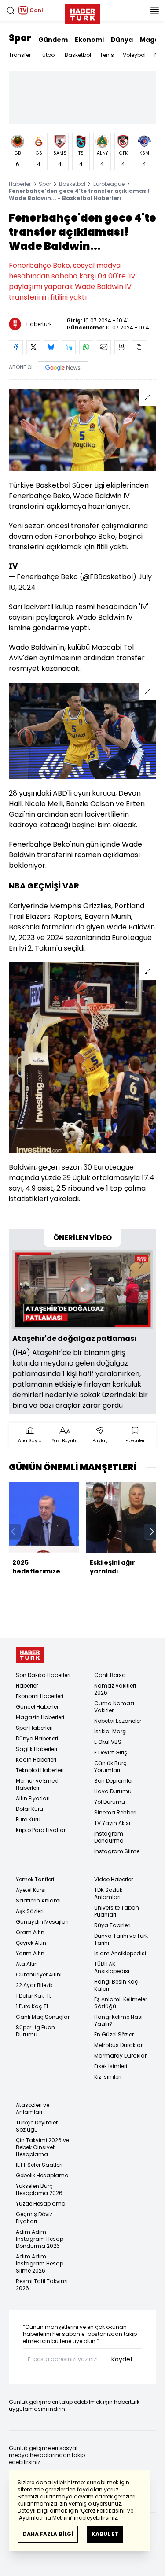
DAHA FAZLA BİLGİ (48, 2534)
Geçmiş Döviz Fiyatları (34, 2218)
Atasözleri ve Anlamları (33, 2108)
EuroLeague (109, 184)
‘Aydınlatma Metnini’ (45, 2518)
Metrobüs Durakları (119, 2045)
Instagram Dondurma (109, 1837)
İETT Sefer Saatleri (39, 2165)
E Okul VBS (108, 1742)
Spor (20, 38)
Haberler (20, 184)
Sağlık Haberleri (37, 1749)
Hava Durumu (113, 1791)
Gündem (53, 40)
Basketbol (78, 55)
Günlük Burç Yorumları (110, 1767)
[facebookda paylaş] (16, 347)
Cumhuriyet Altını (39, 1975)
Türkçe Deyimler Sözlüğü (37, 2126)
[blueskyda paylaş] (51, 347)
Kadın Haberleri (36, 1760)
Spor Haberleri (34, 1728)
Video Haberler (114, 1879)
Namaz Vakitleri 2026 (115, 1689)
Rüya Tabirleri (112, 1925)
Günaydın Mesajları (42, 1922)
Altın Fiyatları (33, 1798)
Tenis (107, 55)
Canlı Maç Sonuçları (43, 2017)
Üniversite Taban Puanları (117, 1911)
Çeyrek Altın (31, 1943)
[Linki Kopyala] (139, 347)
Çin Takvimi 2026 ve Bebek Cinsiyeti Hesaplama (42, 2147)
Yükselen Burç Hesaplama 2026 (39, 2189)
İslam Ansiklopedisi (120, 1953)
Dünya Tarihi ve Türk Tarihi (121, 1939)
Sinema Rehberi (115, 1812)
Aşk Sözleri (30, 1911)
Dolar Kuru (29, 1809)
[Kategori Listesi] (154, 11)
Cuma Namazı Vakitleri (114, 1707)
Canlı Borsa (110, 1675)
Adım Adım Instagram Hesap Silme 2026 (40, 2263)
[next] (152, 1532)
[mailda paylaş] (104, 347)
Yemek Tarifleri (35, 1879)
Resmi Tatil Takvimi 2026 (42, 2285)
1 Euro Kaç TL (32, 2006)
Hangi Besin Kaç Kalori (116, 1985)
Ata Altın (27, 1964)
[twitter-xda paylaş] (33, 347)
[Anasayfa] (30, 1655)
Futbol (48, 55)
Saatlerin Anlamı (38, 1901)
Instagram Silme (117, 1851)
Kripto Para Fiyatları (41, 1830)
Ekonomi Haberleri (40, 1696)
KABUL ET (105, 2534)
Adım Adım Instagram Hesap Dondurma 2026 (40, 2239)
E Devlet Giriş (111, 1752)
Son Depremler (114, 1781)
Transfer (20, 55)
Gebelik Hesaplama (42, 2175)
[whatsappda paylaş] (86, 347)
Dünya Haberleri (37, 1738)
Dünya (122, 40)
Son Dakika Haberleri (43, 1675)
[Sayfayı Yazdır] (121, 347)
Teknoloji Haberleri (40, 1770)
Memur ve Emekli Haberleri (38, 1784)
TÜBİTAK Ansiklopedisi (112, 1967)
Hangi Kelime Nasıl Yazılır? (119, 2020)
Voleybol (134, 55)
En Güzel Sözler (114, 2034)
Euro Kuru (28, 1819)
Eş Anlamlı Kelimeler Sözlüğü (121, 2003)
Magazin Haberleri (40, 1717)
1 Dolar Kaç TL (34, 1996)
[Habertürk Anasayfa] (83, 12)
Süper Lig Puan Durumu (35, 2031)
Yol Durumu (110, 1802)
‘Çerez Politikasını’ (103, 2511)
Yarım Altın (30, 1953)
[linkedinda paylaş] (69, 347)
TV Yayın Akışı (112, 1823)
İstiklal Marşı (110, 1731)
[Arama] (11, 11)
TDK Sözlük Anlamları (108, 1893)
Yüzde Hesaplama (41, 2204)
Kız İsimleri (108, 2077)
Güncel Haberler (37, 1707)
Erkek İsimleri (111, 2066)
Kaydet (122, 2359)
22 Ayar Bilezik (34, 1985)
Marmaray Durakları (121, 2056)
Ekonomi (89, 40)
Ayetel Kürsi (31, 1890)
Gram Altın (30, 1932)
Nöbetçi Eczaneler (118, 1721)
